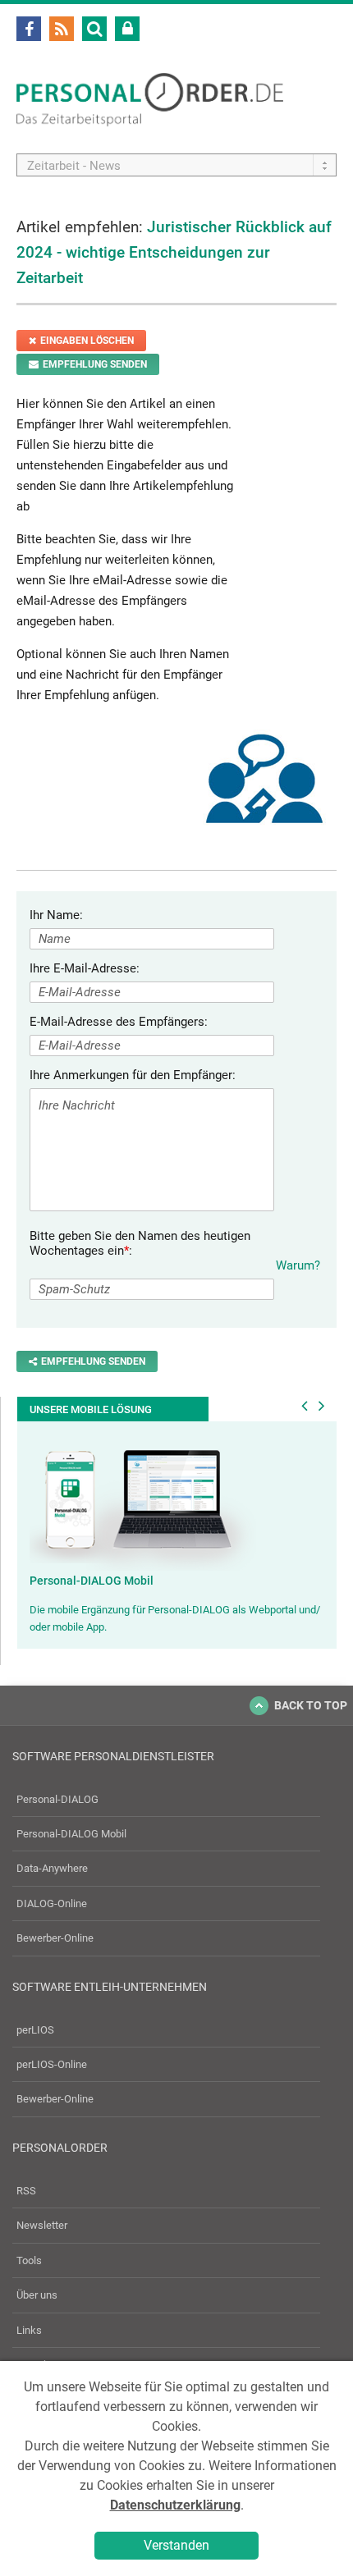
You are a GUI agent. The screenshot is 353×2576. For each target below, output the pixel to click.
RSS (26, 2191)
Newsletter (42, 2225)
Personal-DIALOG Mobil (92, 1581)
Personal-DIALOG (57, 1799)
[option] (177, 1535)
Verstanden (176, 2545)
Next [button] (322, 1406)
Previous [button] (305, 1406)
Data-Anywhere (52, 1868)
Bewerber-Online (55, 1938)
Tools (29, 2260)
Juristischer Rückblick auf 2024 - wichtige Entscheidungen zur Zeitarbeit (174, 252)
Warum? (298, 1265)
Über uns (37, 2295)
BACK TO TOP (311, 1705)
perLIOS (35, 2030)
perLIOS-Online (52, 2064)
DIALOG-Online (52, 1903)
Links (29, 2330)
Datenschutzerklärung (175, 2505)
